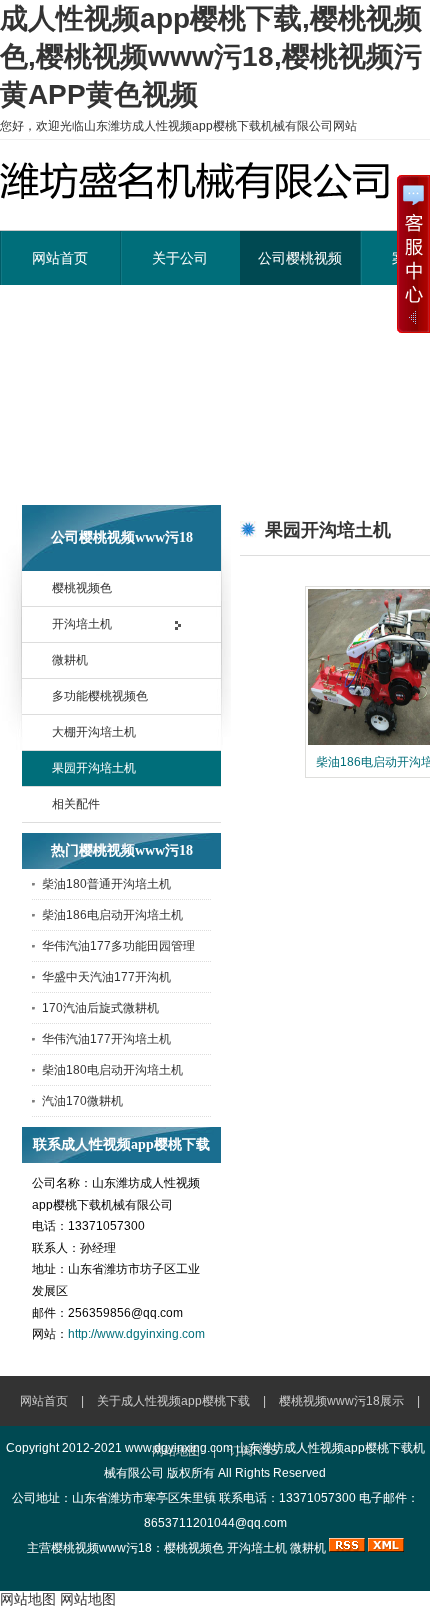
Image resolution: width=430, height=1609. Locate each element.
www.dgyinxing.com (179, 1448)
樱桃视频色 (82, 588)
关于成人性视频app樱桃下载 (173, 1401)
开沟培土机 (82, 624)
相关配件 (76, 804)
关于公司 (180, 258)
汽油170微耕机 (82, 1101)
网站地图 (28, 1599)
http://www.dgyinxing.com (136, 1334)
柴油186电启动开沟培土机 (112, 915)
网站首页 (60, 258)
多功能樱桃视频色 (100, 696)
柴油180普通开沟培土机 (106, 884)
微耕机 (70, 660)
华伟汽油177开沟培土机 (106, 1039)
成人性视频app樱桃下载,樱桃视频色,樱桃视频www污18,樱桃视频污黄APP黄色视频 (211, 56)
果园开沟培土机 (94, 768)
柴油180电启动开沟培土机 (112, 1070)
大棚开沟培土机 (94, 732)
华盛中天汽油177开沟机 (106, 977)
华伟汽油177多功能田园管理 (118, 946)
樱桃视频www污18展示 (341, 1401)
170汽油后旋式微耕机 (100, 1008)
